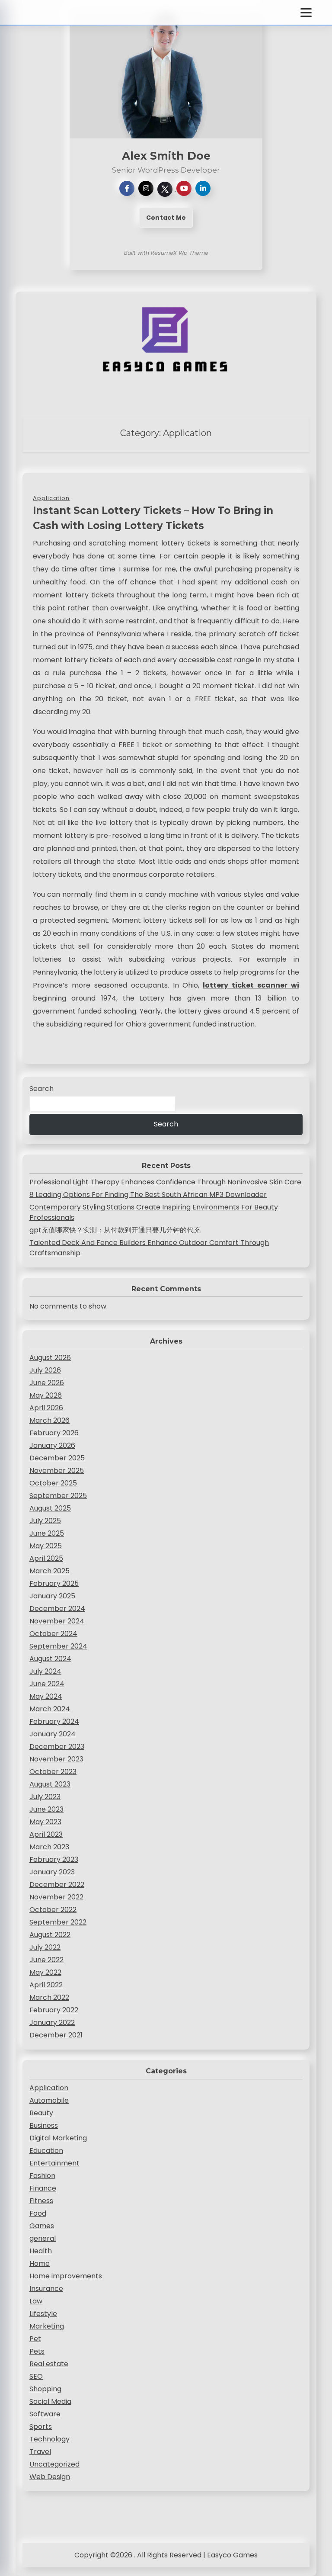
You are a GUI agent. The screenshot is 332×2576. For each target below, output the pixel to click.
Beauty (41, 2113)
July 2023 (45, 1797)
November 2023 (56, 1759)
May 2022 (45, 1972)
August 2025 (50, 1508)
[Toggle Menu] (306, 13)
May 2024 (46, 1696)
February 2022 (54, 2010)
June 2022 (46, 1960)
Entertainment (54, 2163)
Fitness (41, 2201)
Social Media (50, 2401)
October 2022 (53, 1910)
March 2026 (49, 1420)
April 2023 (46, 1834)
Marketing (47, 2326)
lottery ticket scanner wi (251, 985)
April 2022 (46, 1985)
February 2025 (54, 1583)
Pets (37, 2351)
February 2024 (54, 1721)
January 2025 (52, 1596)
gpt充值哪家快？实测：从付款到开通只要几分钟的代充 (115, 1230)
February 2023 (54, 1859)
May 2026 (46, 1395)
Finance (43, 2188)
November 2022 (56, 1897)
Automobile (49, 2100)
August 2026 (50, 1358)
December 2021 (56, 2035)
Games (42, 2226)
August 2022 (50, 1935)
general (43, 2238)
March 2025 (49, 1571)
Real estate (49, 2364)
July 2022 (45, 1947)
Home (40, 2263)
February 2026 (54, 1433)
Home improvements (66, 2276)
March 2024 (50, 1709)
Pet (35, 2339)
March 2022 (49, 1997)
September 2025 (58, 1496)
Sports (41, 2427)
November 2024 (57, 1621)
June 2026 (47, 1383)
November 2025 (57, 1471)
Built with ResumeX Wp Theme (166, 253)
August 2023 (50, 1784)
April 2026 (46, 1408)
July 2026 (45, 1370)
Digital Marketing (58, 2138)
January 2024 (53, 1734)
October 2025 (53, 1483)
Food (38, 2213)
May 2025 (46, 1546)
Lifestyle (43, 2314)
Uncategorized (54, 2464)
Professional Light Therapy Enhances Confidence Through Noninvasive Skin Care (165, 1182)
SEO (36, 2376)
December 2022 (57, 1885)
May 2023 (45, 1822)
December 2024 (57, 1609)
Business (44, 2125)
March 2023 (49, 1847)
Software (45, 2414)
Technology (49, 2439)
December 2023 (57, 1747)
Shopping (45, 2389)
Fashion (42, 2176)
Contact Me (166, 218)
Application (49, 2088)
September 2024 (58, 1646)
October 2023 (53, 1772)
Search (41, 1089)
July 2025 (45, 1521)
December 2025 (57, 1458)
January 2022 (52, 2023)
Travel (40, 2452)
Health (41, 2251)
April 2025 (46, 1558)
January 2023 (52, 1872)
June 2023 (46, 1809)
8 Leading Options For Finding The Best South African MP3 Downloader (148, 1195)
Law (36, 2301)
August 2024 (50, 1659)
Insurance (46, 2289)
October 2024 (53, 1634)
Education (46, 2151)
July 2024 (45, 1671)
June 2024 (47, 1684)
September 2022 (58, 1922)
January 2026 (52, 1445)
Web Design (50, 2477)
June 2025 (47, 1533)
